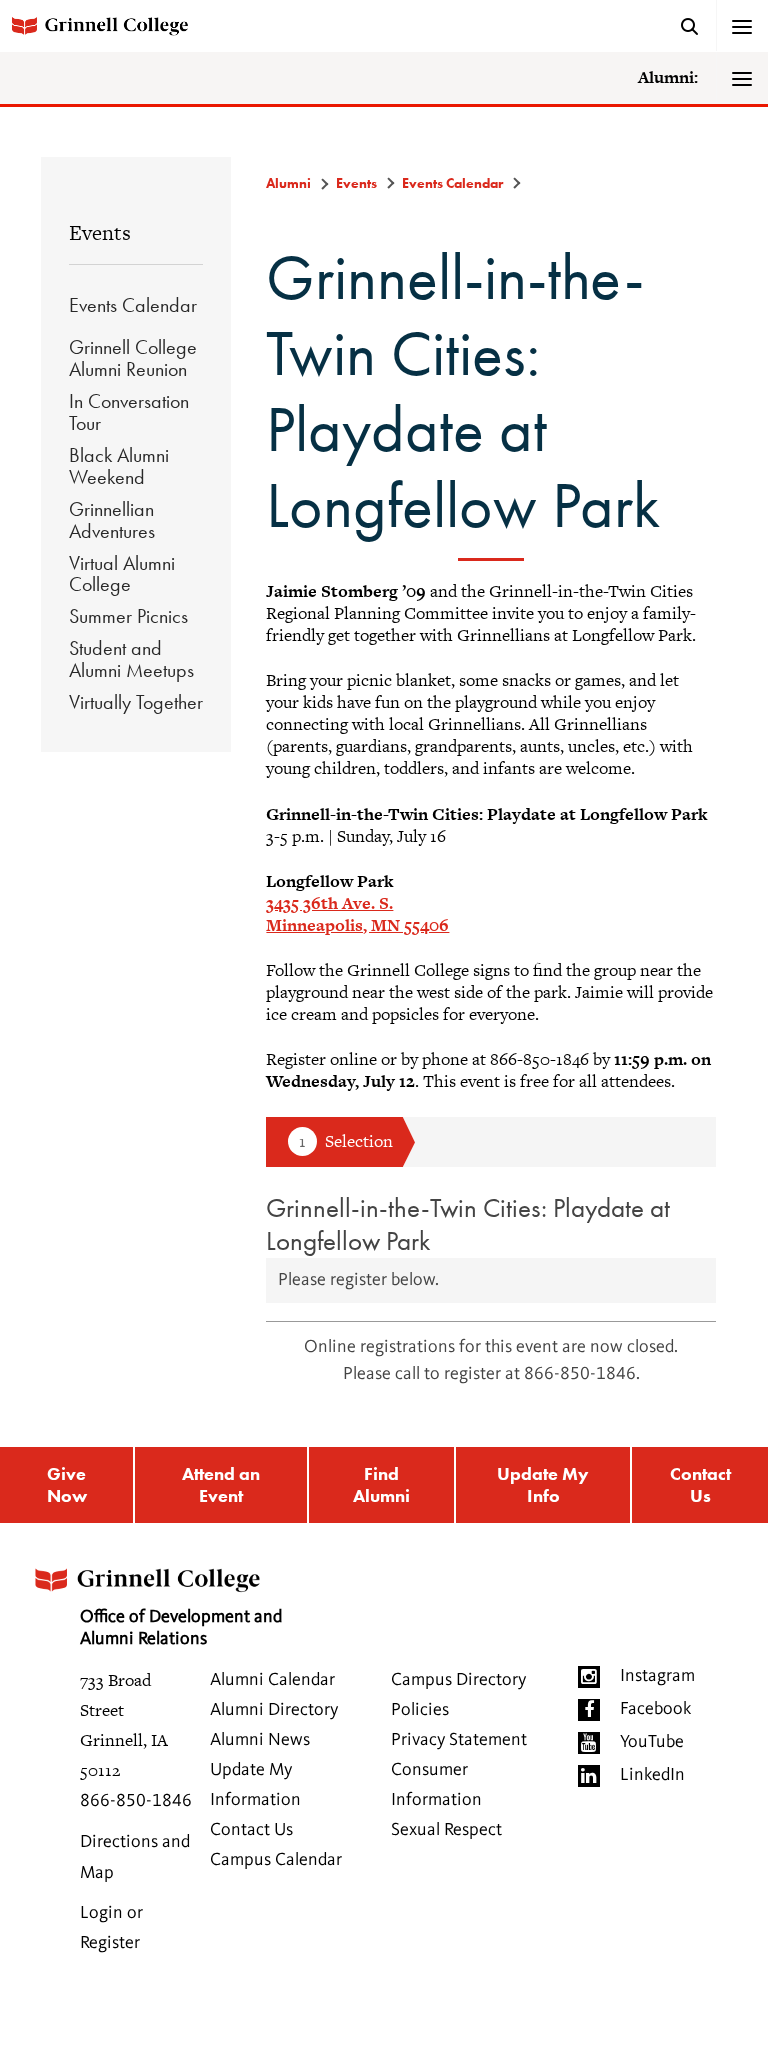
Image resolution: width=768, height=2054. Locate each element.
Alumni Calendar (272, 1680)
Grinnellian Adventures (112, 520)
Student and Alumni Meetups (131, 659)
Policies (420, 1710)
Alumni (288, 183)
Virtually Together (136, 702)
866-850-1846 (136, 1801)
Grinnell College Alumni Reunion (133, 358)
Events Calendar (133, 305)
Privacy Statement (459, 1740)
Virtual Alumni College (122, 574)
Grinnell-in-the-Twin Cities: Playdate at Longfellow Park (468, 1224)
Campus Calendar (276, 1860)
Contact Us (700, 1484)
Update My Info (543, 1484)
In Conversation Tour (129, 412)
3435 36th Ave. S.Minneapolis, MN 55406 (357, 914)
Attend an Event (221, 1484)
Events (100, 232)
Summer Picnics (128, 616)
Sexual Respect (446, 1830)
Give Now (67, 1484)
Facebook (655, 1709)
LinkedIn (652, 1775)
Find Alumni (381, 1484)
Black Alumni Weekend (119, 466)
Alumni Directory (274, 1710)
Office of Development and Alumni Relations (181, 1628)
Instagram (657, 1676)
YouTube (652, 1742)
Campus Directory (458, 1680)
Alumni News (260, 1740)
